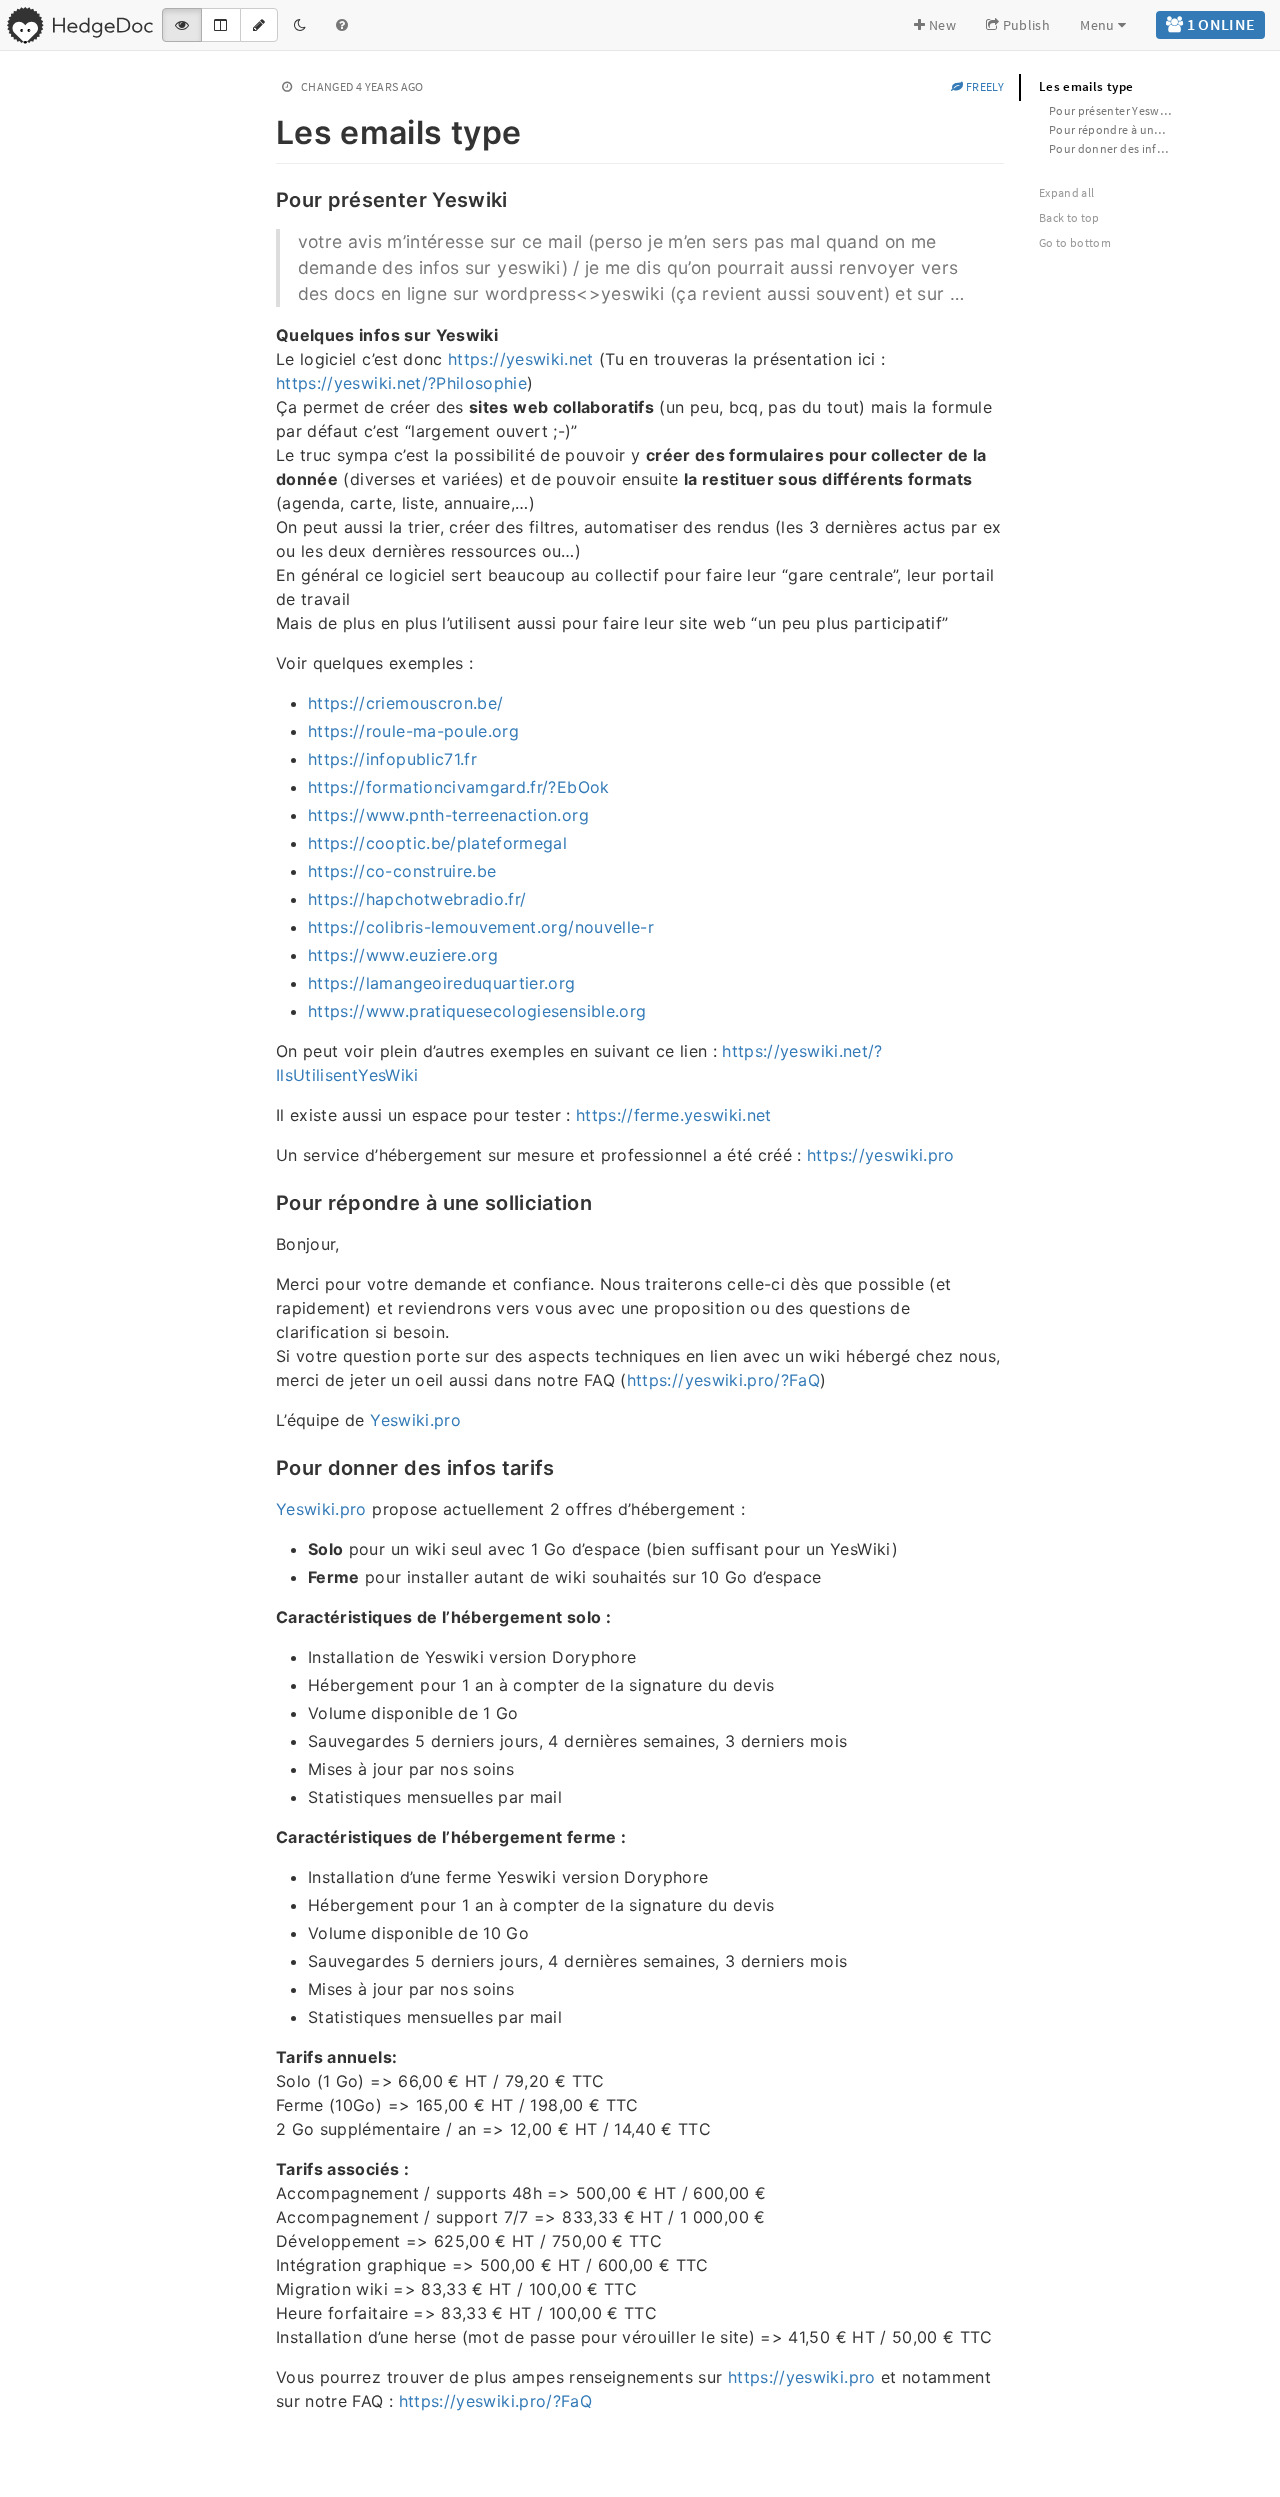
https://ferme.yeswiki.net (674, 1115)
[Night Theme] (300, 25)
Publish (1024, 25)
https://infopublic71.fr (392, 759)
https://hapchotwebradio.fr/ (417, 899)
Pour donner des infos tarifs (1120, 148)
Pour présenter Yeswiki (1111, 110)
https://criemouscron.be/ (405, 703)
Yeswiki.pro (415, 1420)
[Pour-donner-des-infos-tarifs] (265, 1466)
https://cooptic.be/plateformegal (437, 843)
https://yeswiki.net (521, 359)
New (941, 25)
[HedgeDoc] (79, 25)
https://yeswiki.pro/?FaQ (723, 1380)
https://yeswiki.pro (881, 1155)
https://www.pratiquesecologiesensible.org (477, 1011)
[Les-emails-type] (265, 129)
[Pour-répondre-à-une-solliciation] (265, 1201)
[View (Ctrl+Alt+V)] (182, 25)
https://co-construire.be (402, 871)
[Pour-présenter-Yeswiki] (265, 198)
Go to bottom (1075, 242)
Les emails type (1086, 86)
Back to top (1069, 217)
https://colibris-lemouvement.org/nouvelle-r (481, 927)
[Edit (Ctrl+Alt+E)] (259, 25)
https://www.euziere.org (403, 955)
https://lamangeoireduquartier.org (442, 983)
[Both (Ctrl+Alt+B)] (220, 25)
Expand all (1067, 192)
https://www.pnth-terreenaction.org (448, 815)
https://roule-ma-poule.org (413, 731)
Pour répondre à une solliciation (1120, 129)
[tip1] (265, 2447)
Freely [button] (984, 86)
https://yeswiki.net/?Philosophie (401, 383)
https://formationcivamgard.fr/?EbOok (459, 787)
